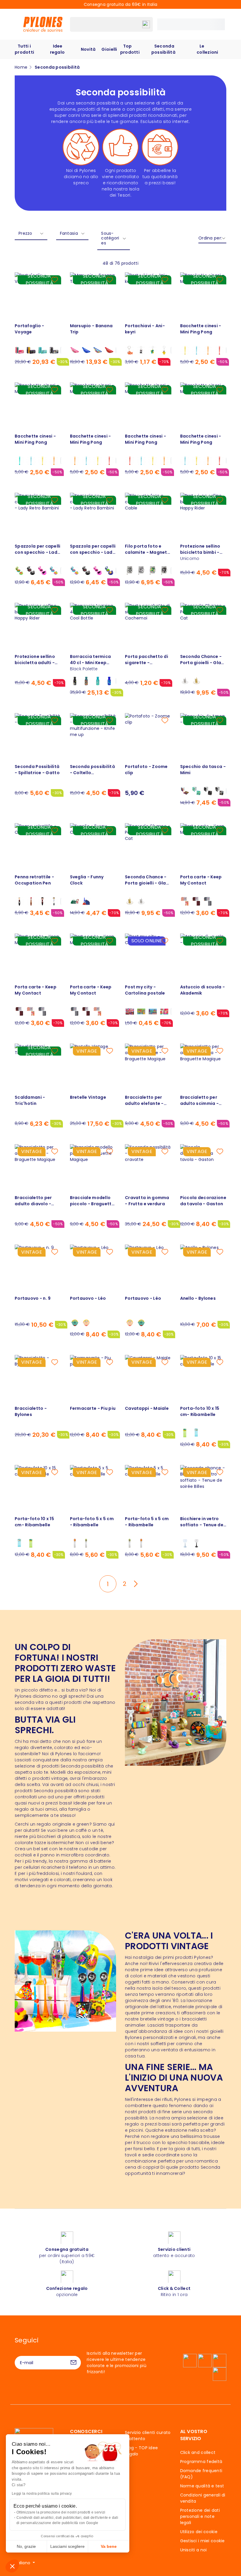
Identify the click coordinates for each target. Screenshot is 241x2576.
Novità (88, 49)
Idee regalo (57, 49)
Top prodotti (130, 49)
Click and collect (198, 2452)
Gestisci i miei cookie (202, 2541)
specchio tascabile (188, 2143)
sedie (148, 2155)
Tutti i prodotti (24, 49)
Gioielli (109, 49)
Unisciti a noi (194, 2550)
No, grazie (26, 2546)
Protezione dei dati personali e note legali (200, 2516)
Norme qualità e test (202, 2486)
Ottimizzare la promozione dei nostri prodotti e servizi (61, 2512)
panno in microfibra (62, 1855)
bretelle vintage (157, 2019)
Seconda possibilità (163, 49)
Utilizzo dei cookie (199, 2532)
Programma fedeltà (201, 2462)
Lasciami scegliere (67, 2546)
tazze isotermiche (54, 1843)
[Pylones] (43, 24)
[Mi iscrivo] (73, 2363)
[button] (12, 2566)
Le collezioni (207, 49)
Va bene (109, 2546)
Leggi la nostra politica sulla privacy (42, 2494)
